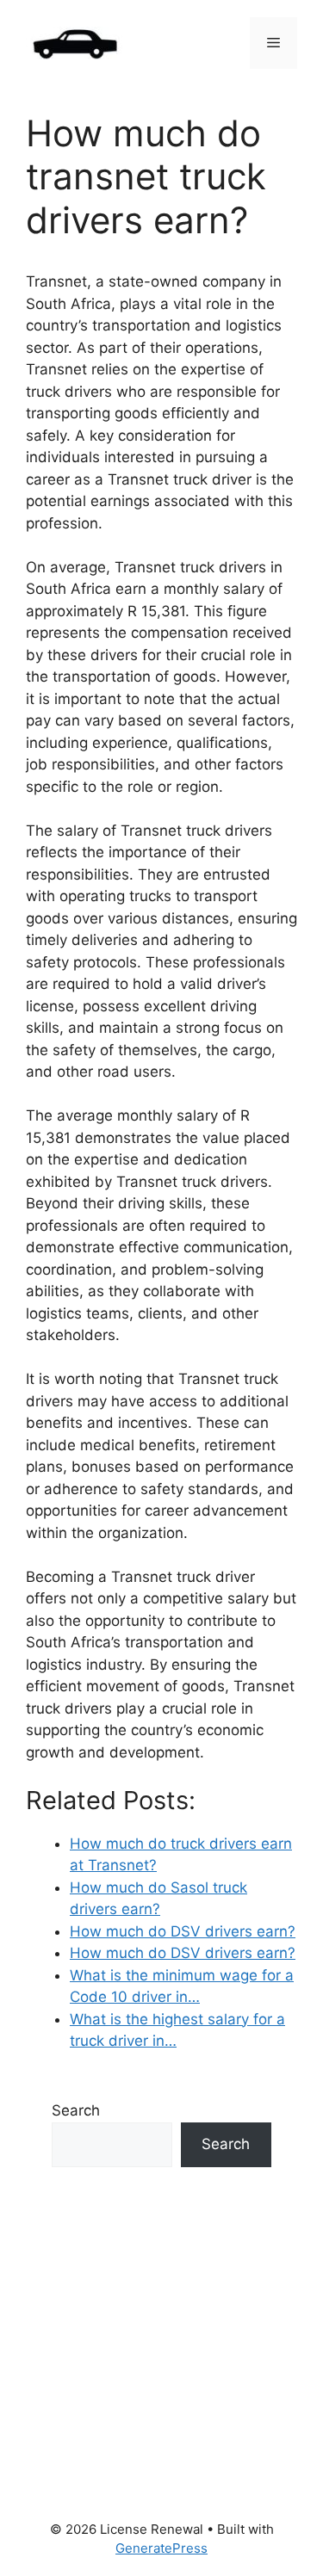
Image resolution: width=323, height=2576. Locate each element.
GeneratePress (161, 2548)
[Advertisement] (161, 2344)
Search (76, 2110)
